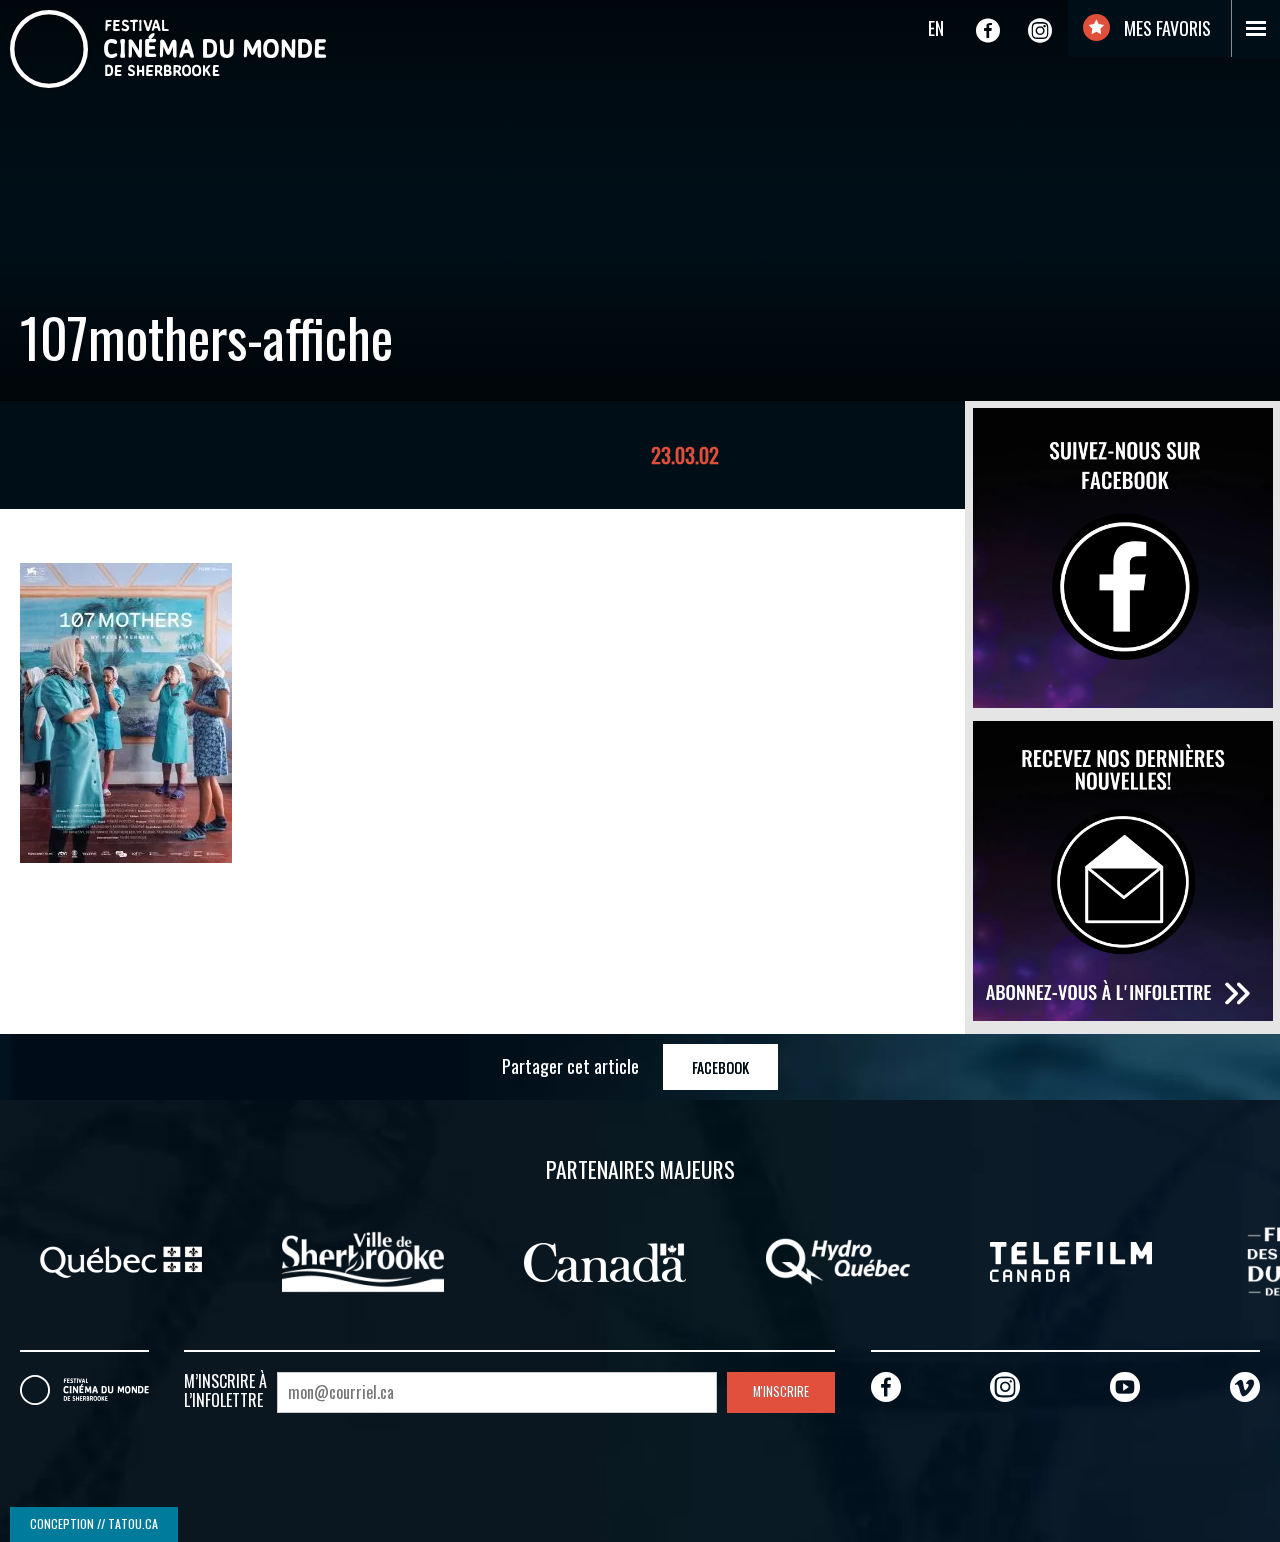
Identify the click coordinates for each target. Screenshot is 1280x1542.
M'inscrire (781, 1391)
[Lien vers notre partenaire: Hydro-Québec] (838, 1260)
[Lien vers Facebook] (988, 30)
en (936, 28)
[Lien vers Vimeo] (1245, 1386)
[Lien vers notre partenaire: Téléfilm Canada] (1071, 1260)
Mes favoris (1165, 28)
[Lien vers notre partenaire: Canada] (605, 1260)
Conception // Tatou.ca (94, 1523)
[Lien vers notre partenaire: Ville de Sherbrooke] (363, 1260)
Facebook (720, 1067)
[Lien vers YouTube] (1125, 1386)
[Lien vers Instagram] (1040, 30)
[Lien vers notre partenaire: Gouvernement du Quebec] (121, 1260)
